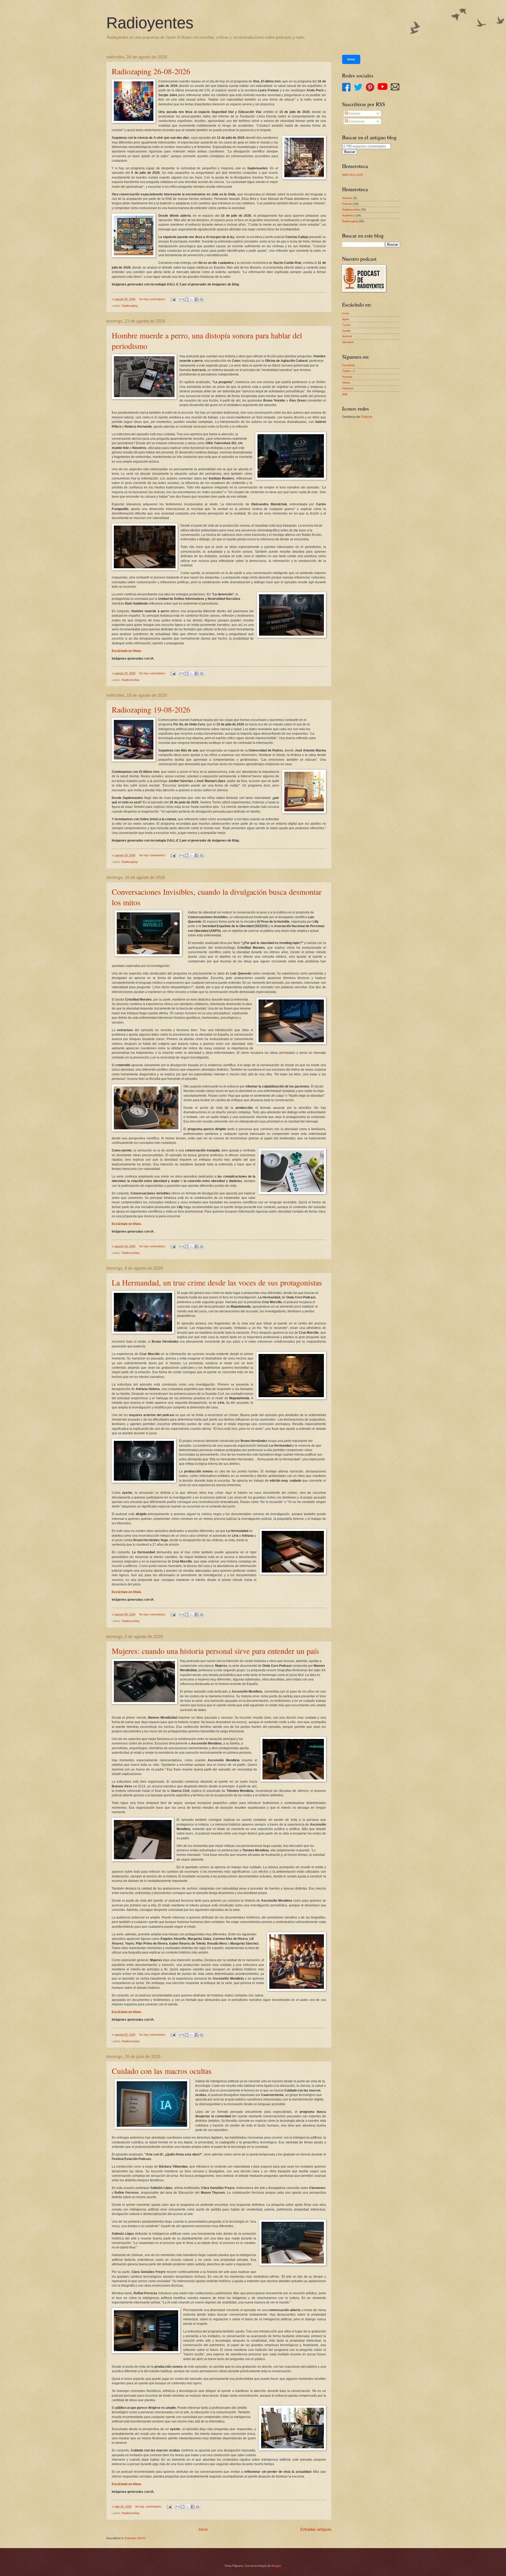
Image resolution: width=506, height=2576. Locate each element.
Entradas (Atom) (135, 2538)
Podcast (347, 204)
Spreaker (348, 342)
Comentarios (356, 121)
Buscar (350, 152)
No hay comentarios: (153, 299)
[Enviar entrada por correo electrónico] (173, 299)
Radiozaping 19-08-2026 (151, 709)
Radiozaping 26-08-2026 (151, 71)
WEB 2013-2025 (352, 175)
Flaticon (367, 417)
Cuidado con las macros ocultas (162, 2071)
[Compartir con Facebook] (197, 299)
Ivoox (346, 313)
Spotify (346, 331)
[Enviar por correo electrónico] (182, 299)
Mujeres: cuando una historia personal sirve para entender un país (215, 1651)
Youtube (347, 377)
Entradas (354, 113)
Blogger (276, 2566)
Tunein (346, 325)
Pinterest (348, 388)
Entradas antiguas (316, 2529)
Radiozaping (130, 306)
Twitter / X (348, 371)
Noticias (347, 198)
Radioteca (349, 215)
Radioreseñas (131, 680)
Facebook (349, 365)
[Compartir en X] (192, 299)
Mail (345, 394)
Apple (346, 319)
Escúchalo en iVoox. (127, 651)
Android (347, 336)
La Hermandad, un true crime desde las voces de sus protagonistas (217, 1282)
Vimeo (346, 383)
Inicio (203, 2529)
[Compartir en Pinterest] (202, 299)
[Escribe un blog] (187, 299)
